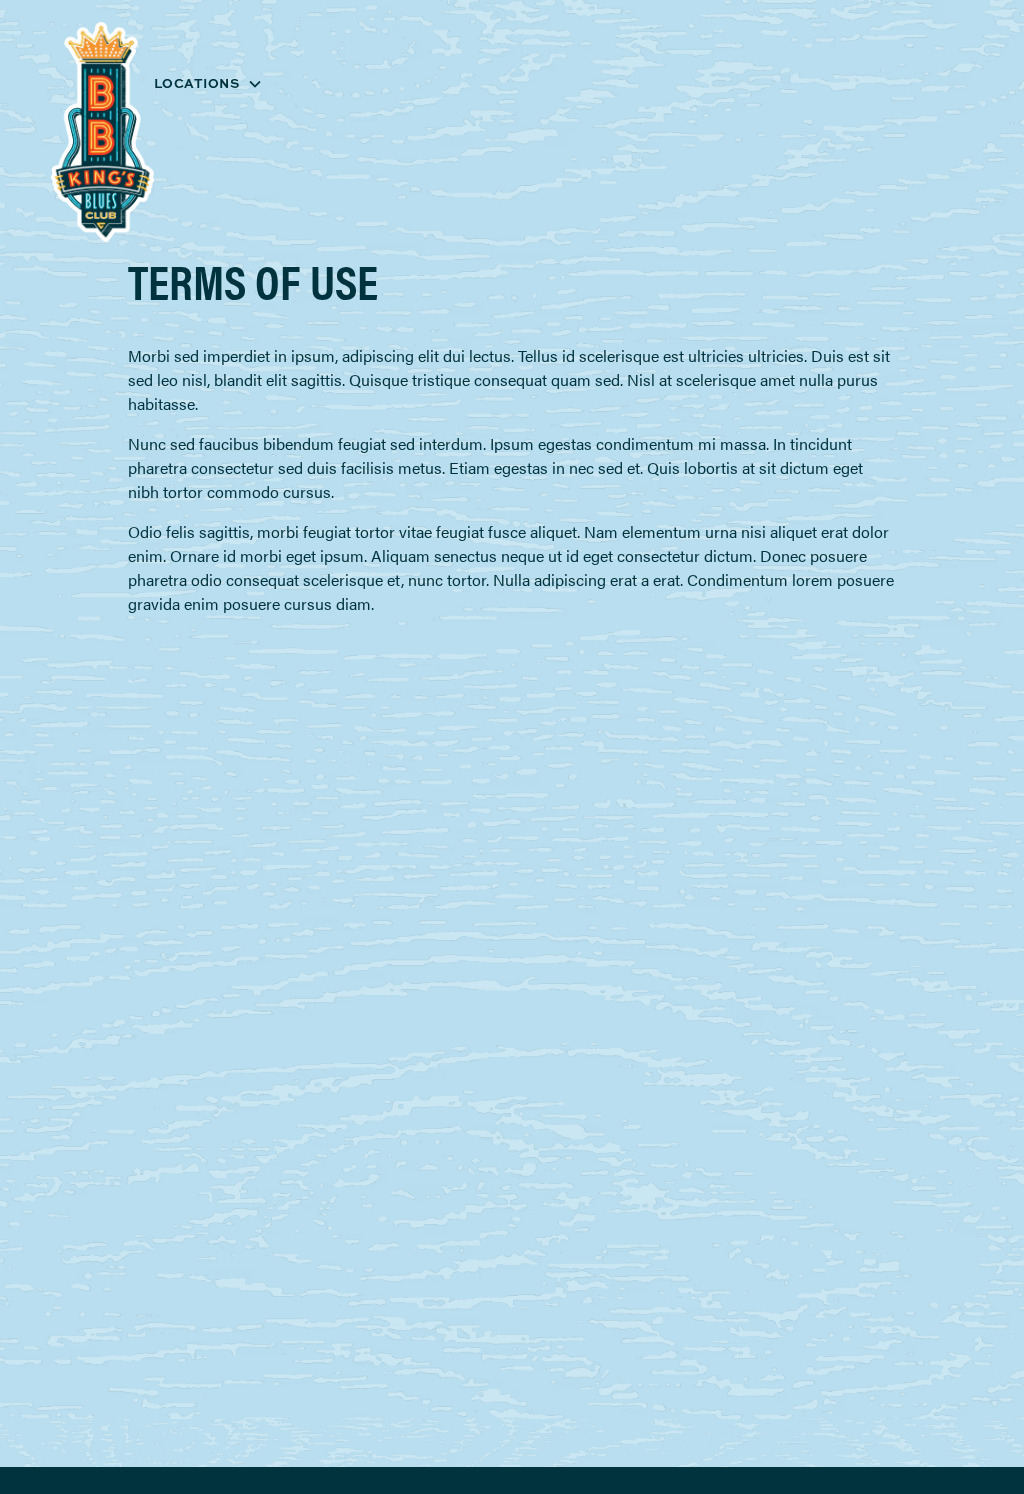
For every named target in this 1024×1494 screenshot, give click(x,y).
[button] (209, 83)
